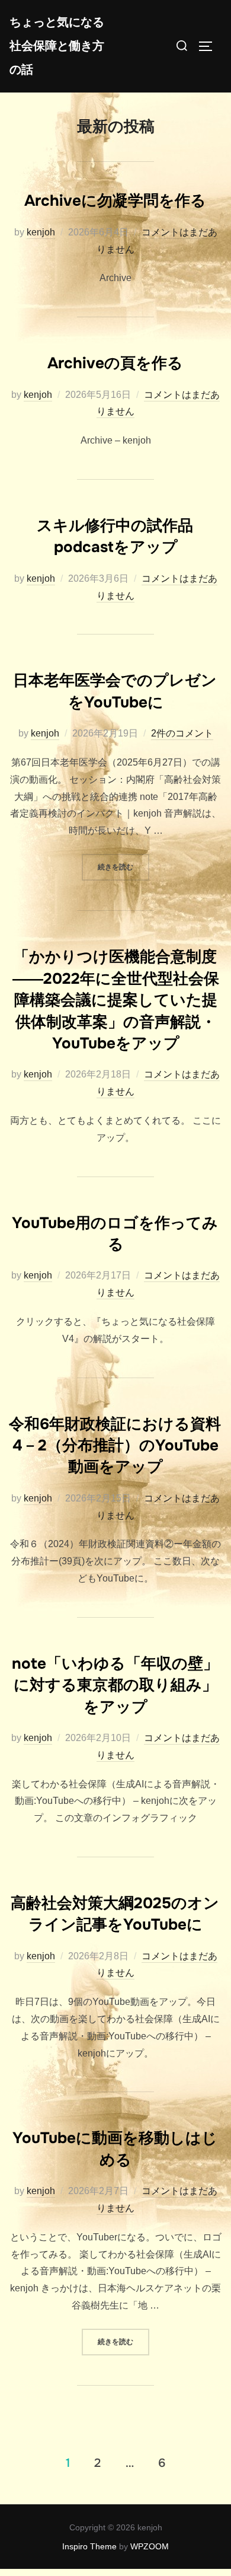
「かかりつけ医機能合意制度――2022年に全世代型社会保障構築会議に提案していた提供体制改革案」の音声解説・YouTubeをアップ (116, 1000)
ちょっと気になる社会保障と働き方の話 (57, 46)
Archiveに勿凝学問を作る (115, 201)
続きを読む (123, 867)
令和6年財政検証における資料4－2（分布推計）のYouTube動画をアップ (115, 1446)
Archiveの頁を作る (115, 363)
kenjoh (41, 232)
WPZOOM (150, 2546)
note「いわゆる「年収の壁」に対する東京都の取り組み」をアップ (115, 1685)
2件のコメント (182, 733)
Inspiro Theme (89, 2546)
